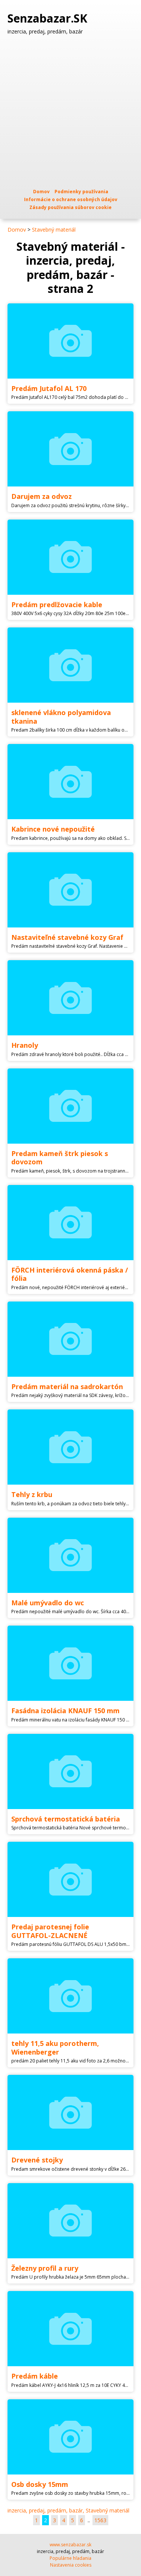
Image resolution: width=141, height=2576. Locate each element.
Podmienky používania (81, 192)
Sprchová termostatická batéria (66, 1819)
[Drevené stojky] (70, 2112)
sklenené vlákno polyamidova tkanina (61, 717)
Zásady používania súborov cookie (70, 207)
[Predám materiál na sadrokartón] (70, 1339)
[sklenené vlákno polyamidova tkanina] (70, 665)
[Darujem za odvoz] (70, 449)
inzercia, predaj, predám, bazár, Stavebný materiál (68, 2510)
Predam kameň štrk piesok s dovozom (60, 1158)
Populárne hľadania (70, 2558)
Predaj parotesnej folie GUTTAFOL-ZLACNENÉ (50, 1931)
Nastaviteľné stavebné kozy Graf (67, 937)
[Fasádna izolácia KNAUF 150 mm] (70, 1663)
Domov (41, 192)
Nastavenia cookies (71, 2565)
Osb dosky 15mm (40, 2484)
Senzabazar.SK (49, 18)
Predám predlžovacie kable (57, 605)
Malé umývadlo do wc (48, 1603)
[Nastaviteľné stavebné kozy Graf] (70, 890)
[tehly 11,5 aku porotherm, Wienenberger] (70, 1996)
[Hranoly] (70, 998)
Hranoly (25, 1045)
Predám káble (35, 2376)
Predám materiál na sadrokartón (67, 1386)
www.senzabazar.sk (70, 2545)
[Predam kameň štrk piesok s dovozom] (70, 1106)
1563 (100, 2520)
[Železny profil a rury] (70, 2221)
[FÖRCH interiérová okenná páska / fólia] (70, 1223)
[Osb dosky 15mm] (70, 2437)
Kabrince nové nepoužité (53, 829)
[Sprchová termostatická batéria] (70, 1771)
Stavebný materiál (54, 230)
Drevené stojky (37, 2160)
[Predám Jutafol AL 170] (70, 341)
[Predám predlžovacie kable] (70, 557)
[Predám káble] (70, 2329)
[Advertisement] (70, 111)
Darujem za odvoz (42, 496)
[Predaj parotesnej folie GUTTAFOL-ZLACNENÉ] (70, 1879)
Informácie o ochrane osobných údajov (71, 199)
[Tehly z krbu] (70, 1447)
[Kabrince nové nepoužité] (70, 782)
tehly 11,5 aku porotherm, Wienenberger (55, 2048)
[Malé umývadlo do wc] (70, 1555)
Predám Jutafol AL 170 (49, 388)
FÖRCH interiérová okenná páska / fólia (70, 1274)
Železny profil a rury (45, 2268)
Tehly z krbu (32, 1494)
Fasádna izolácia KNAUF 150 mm (65, 1711)
